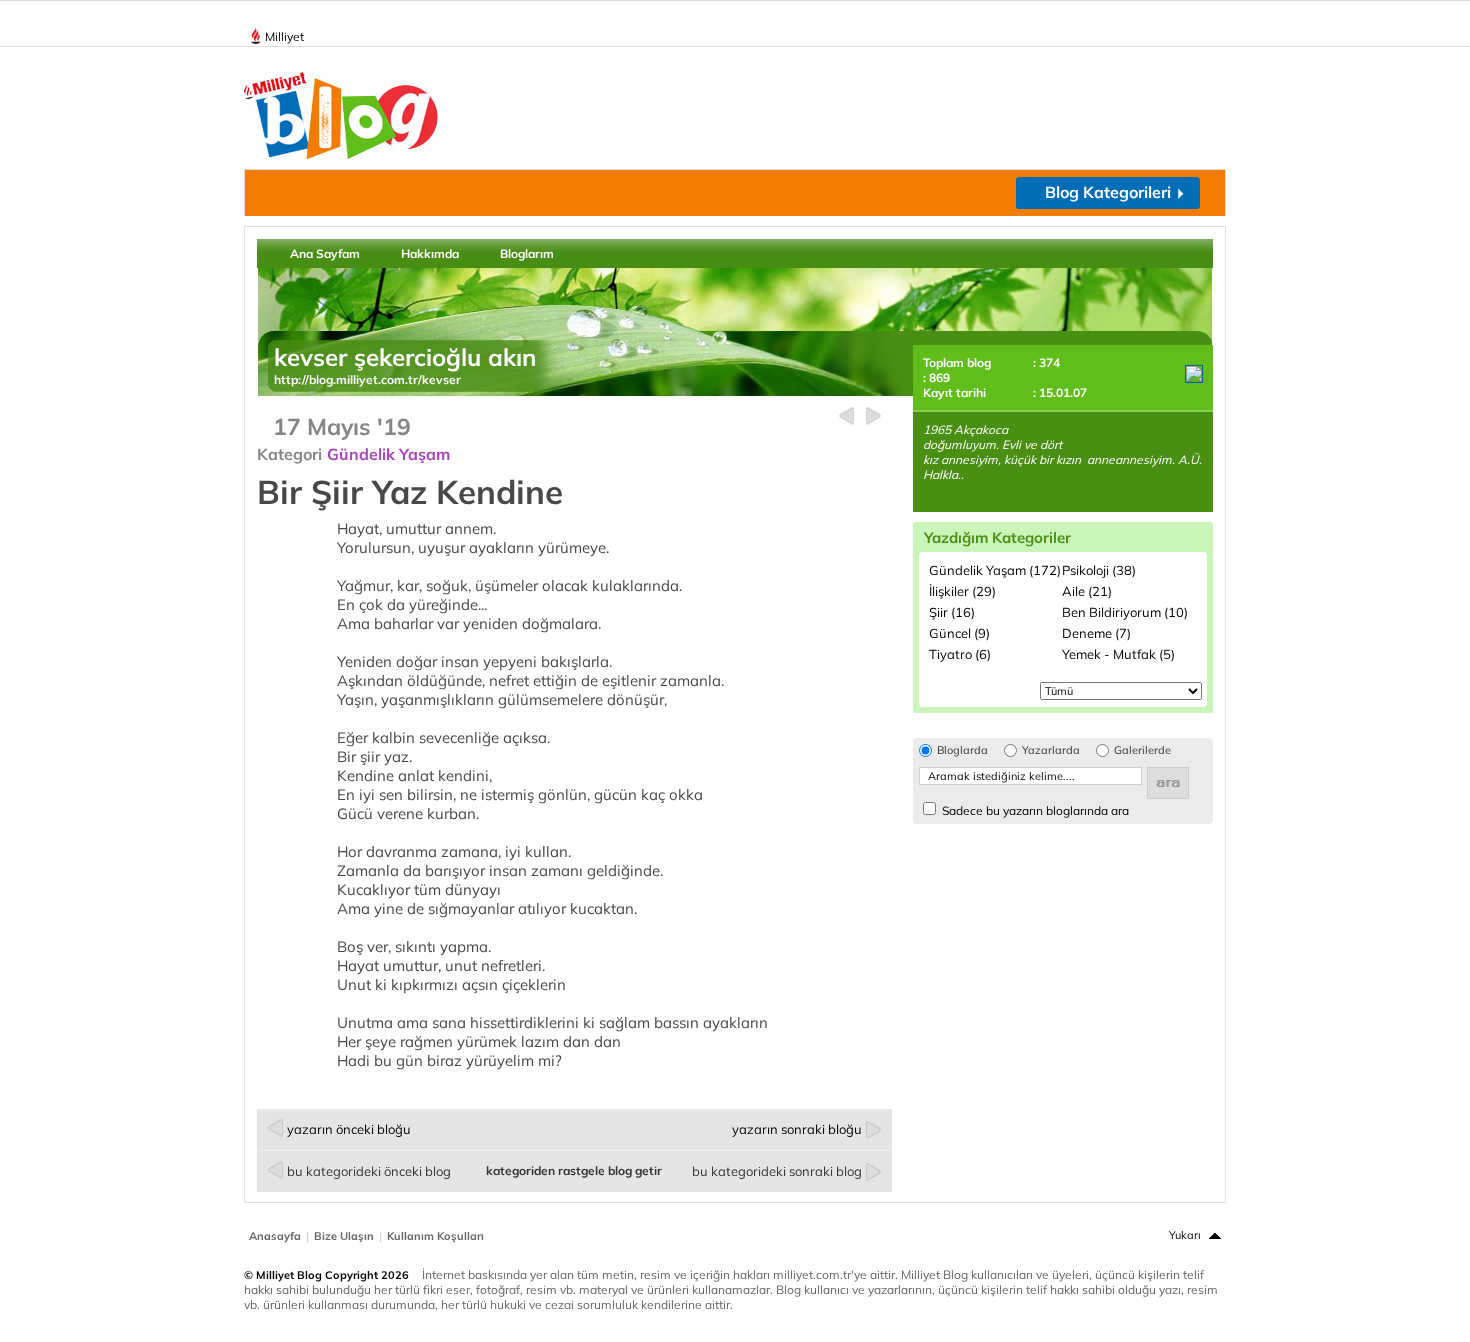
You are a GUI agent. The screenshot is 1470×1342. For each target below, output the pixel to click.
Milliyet (284, 36)
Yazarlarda (1051, 750)
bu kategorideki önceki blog (369, 1171)
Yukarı (1185, 1235)
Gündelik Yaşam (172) (995, 570)
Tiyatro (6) (960, 654)
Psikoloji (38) (1099, 570)
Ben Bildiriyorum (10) (1125, 612)
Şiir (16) (952, 612)
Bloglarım (527, 253)
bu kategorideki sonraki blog (777, 1171)
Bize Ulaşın (344, 1236)
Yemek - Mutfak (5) (1118, 654)
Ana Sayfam (325, 253)
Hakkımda (430, 253)
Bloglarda (962, 750)
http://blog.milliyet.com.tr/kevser (367, 379)
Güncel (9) (959, 633)
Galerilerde (1142, 750)
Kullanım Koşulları (435, 1236)
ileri (873, 416)
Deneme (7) (1096, 633)
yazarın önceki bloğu (349, 1129)
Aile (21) (1087, 591)
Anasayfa (275, 1236)
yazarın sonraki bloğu (797, 1129)
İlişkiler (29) (962, 591)
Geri (846, 416)
